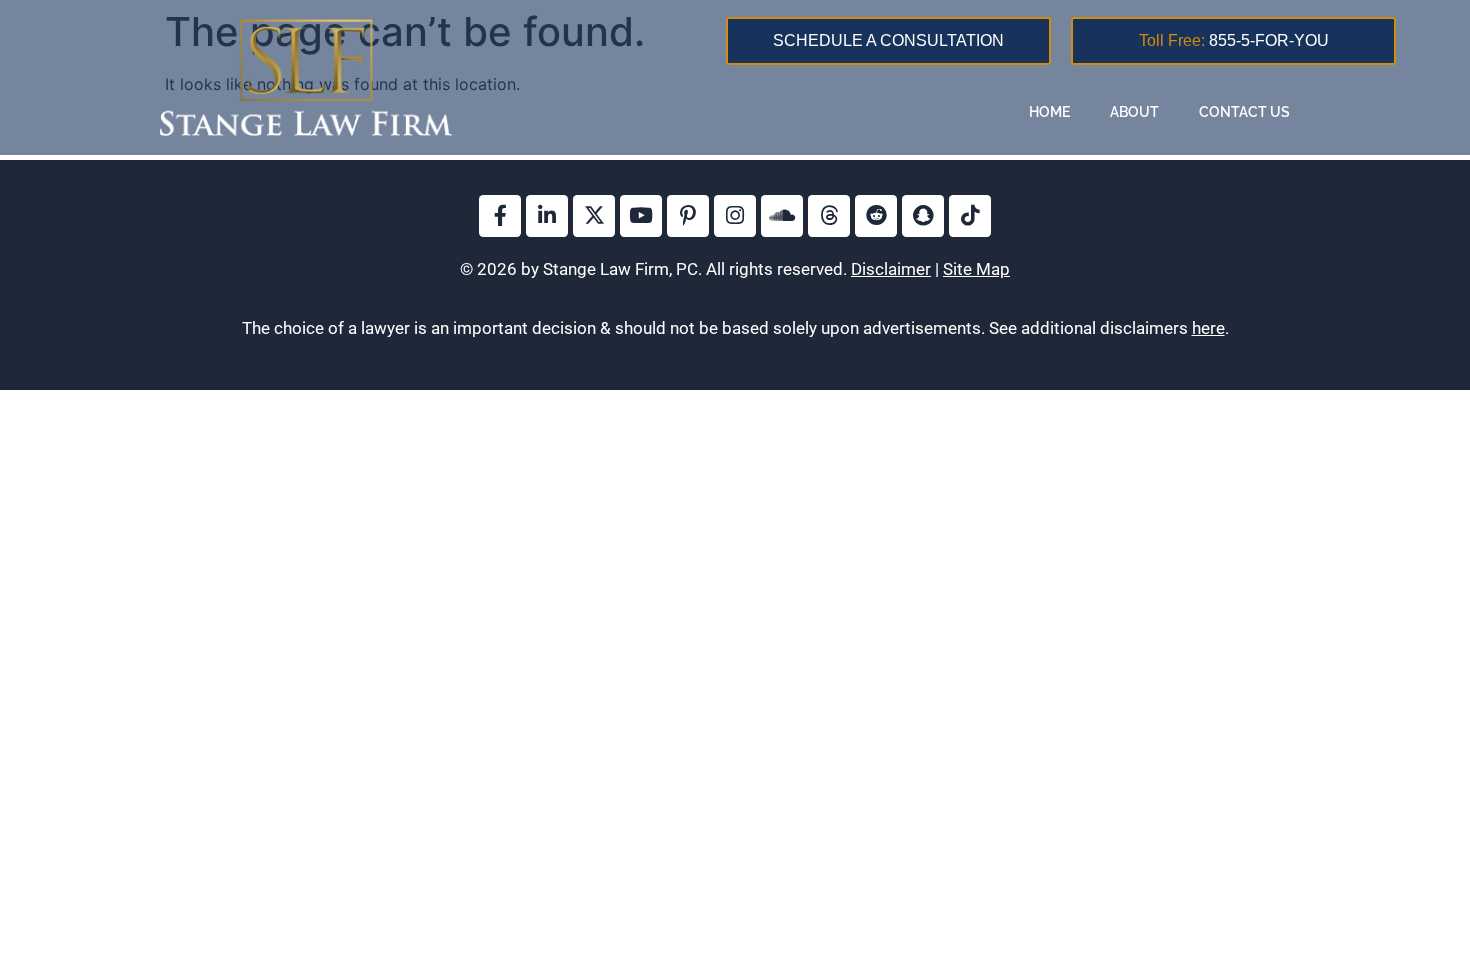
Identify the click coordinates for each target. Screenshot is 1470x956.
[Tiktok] (970, 216)
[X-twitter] (594, 216)
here (1208, 328)
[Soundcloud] (782, 216)
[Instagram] (735, 216)
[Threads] (829, 216)
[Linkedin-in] (547, 216)
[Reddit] (876, 216)
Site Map (976, 269)
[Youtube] (641, 216)
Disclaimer (891, 269)
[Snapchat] (923, 216)
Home (1049, 112)
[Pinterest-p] (688, 216)
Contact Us (1244, 112)
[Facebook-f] (500, 216)
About (1134, 112)
